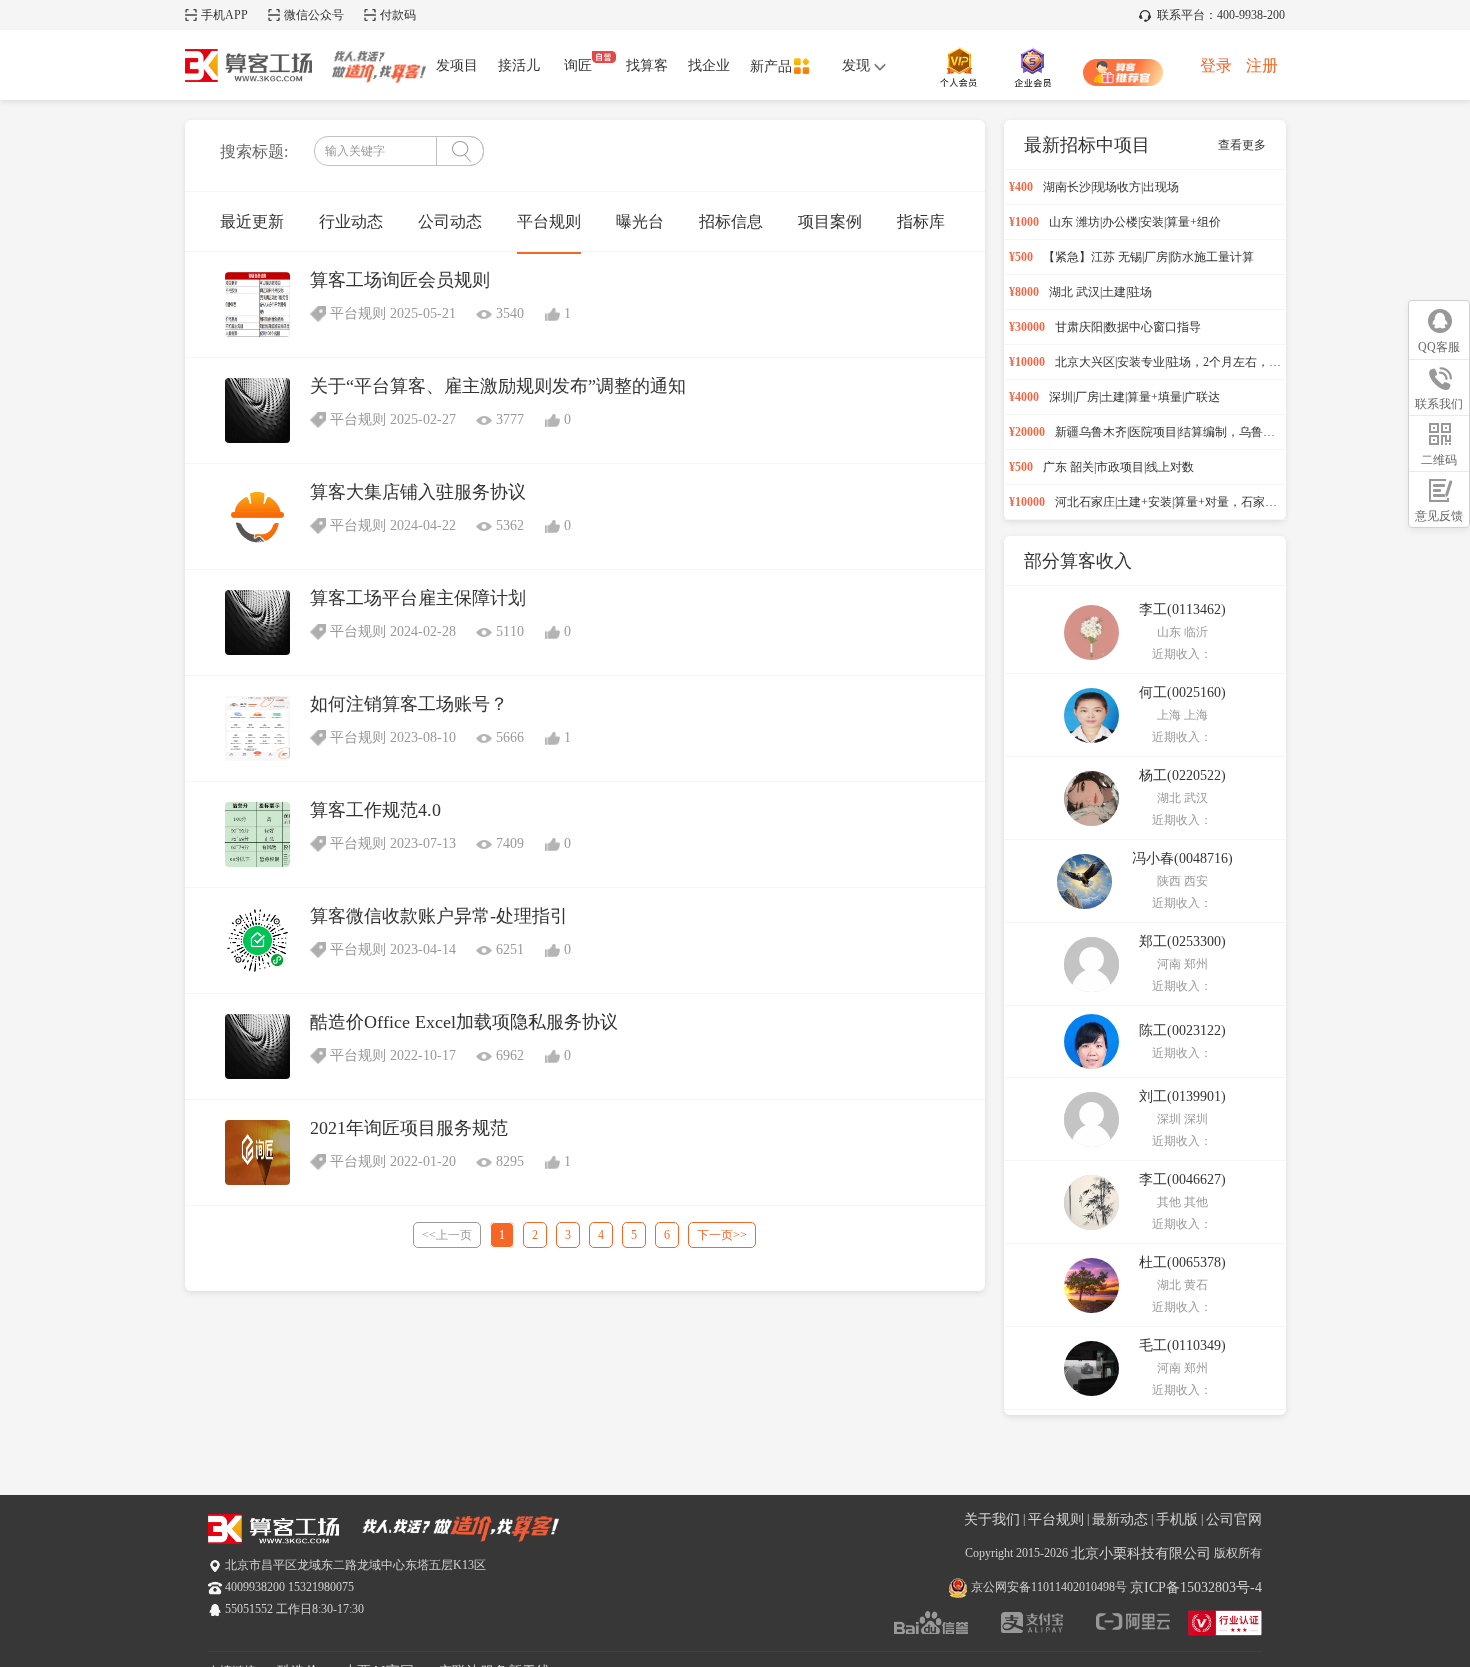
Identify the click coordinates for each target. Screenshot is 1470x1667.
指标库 (921, 221)
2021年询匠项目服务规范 (409, 1128)
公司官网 (1234, 1519)
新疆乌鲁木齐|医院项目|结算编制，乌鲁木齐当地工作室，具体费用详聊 (1243, 432)
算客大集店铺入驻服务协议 (418, 492)
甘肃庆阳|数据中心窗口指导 (1128, 327)
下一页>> (722, 1235)
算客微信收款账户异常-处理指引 (439, 916)
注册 (1262, 65)
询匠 (578, 65)
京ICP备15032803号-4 (1196, 1587)
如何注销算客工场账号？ (409, 704)
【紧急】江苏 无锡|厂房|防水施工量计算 (1148, 257)
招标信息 (731, 221)
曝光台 (640, 221)
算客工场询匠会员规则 (400, 280)
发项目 (457, 65)
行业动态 (351, 221)
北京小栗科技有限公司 (1141, 1553)
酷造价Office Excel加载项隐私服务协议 (464, 1022)
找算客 (647, 65)
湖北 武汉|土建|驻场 (1100, 292)
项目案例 (830, 221)
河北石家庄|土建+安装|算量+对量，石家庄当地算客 (1190, 502)
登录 (1216, 65)
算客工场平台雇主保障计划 (418, 598)
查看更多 (1242, 145)
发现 (858, 65)
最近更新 (252, 221)
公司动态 (450, 221)
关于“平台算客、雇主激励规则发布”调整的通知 (498, 386)
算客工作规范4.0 (375, 810)
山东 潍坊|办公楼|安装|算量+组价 (1135, 222)
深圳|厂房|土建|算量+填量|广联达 (1134, 397)
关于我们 (992, 1519)
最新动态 (1120, 1519)
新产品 (771, 66)
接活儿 (519, 65)
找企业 (709, 65)
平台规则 (549, 221)
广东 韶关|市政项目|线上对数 (1118, 467)
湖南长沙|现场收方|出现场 (1111, 187)
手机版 (1177, 1519)
